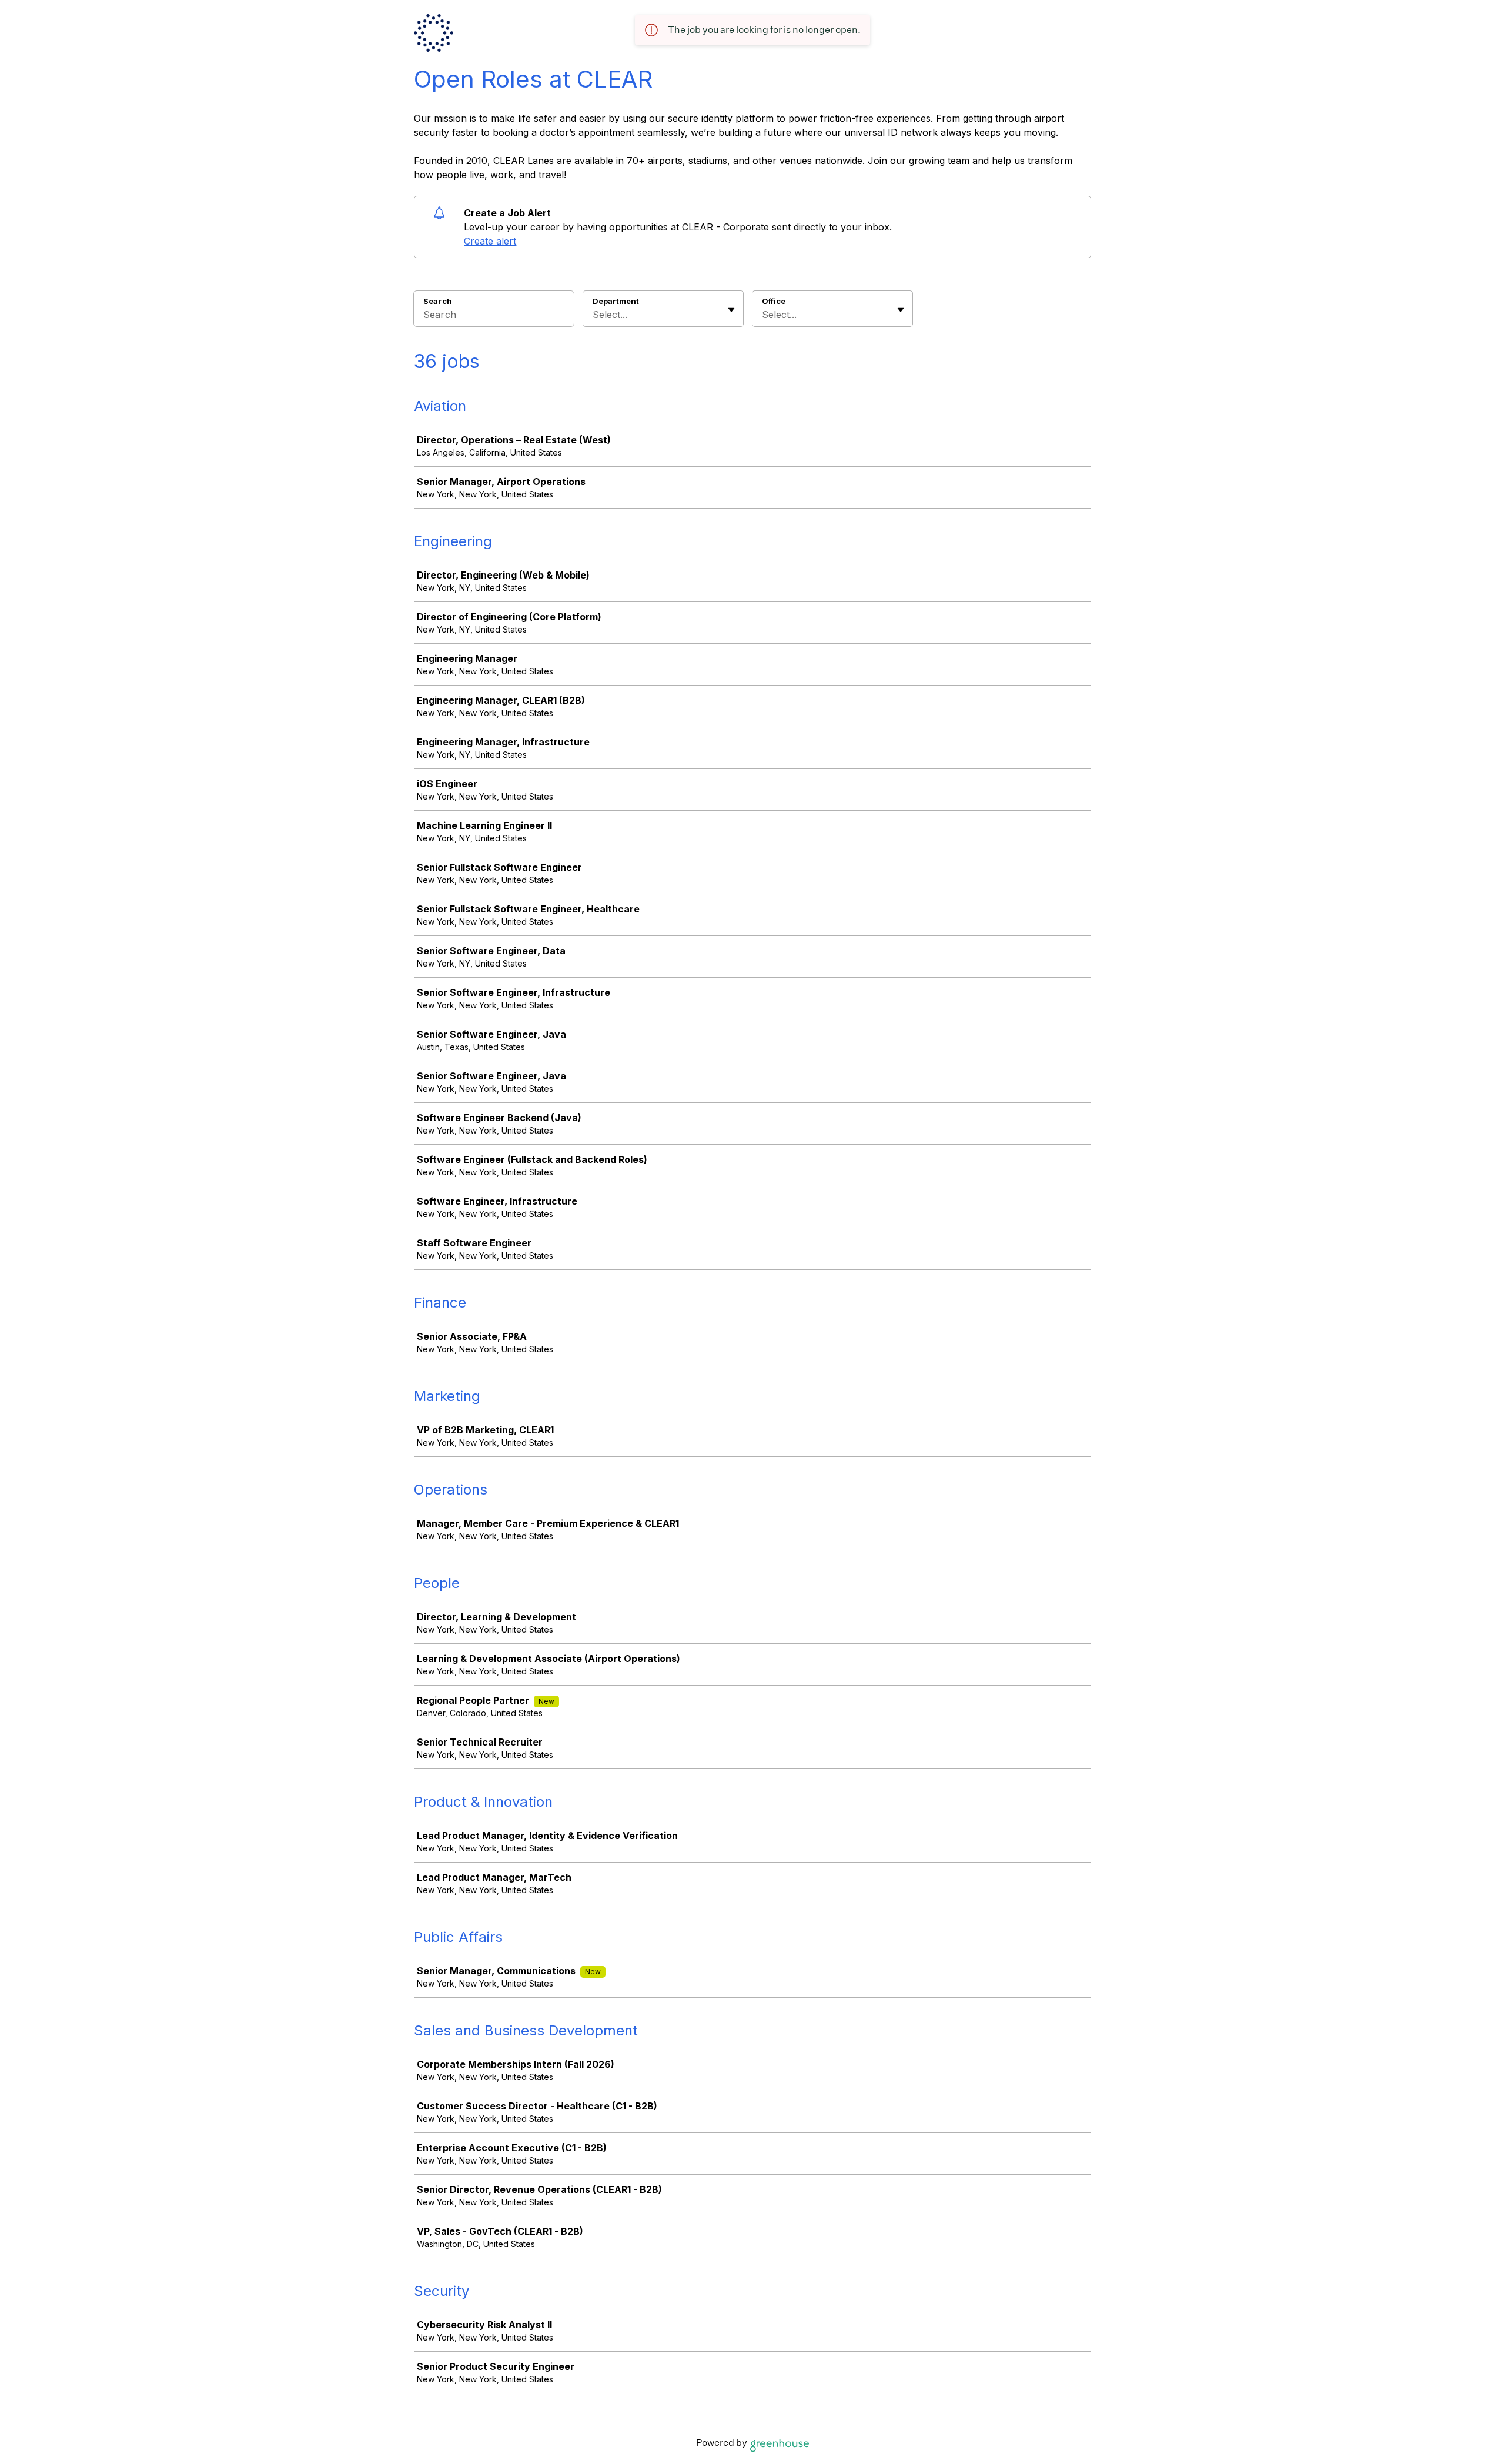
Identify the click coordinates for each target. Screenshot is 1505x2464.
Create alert (490, 241)
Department (616, 301)
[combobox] (594, 315)
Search (438, 301)
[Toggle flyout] (731, 310)
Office (774, 301)
